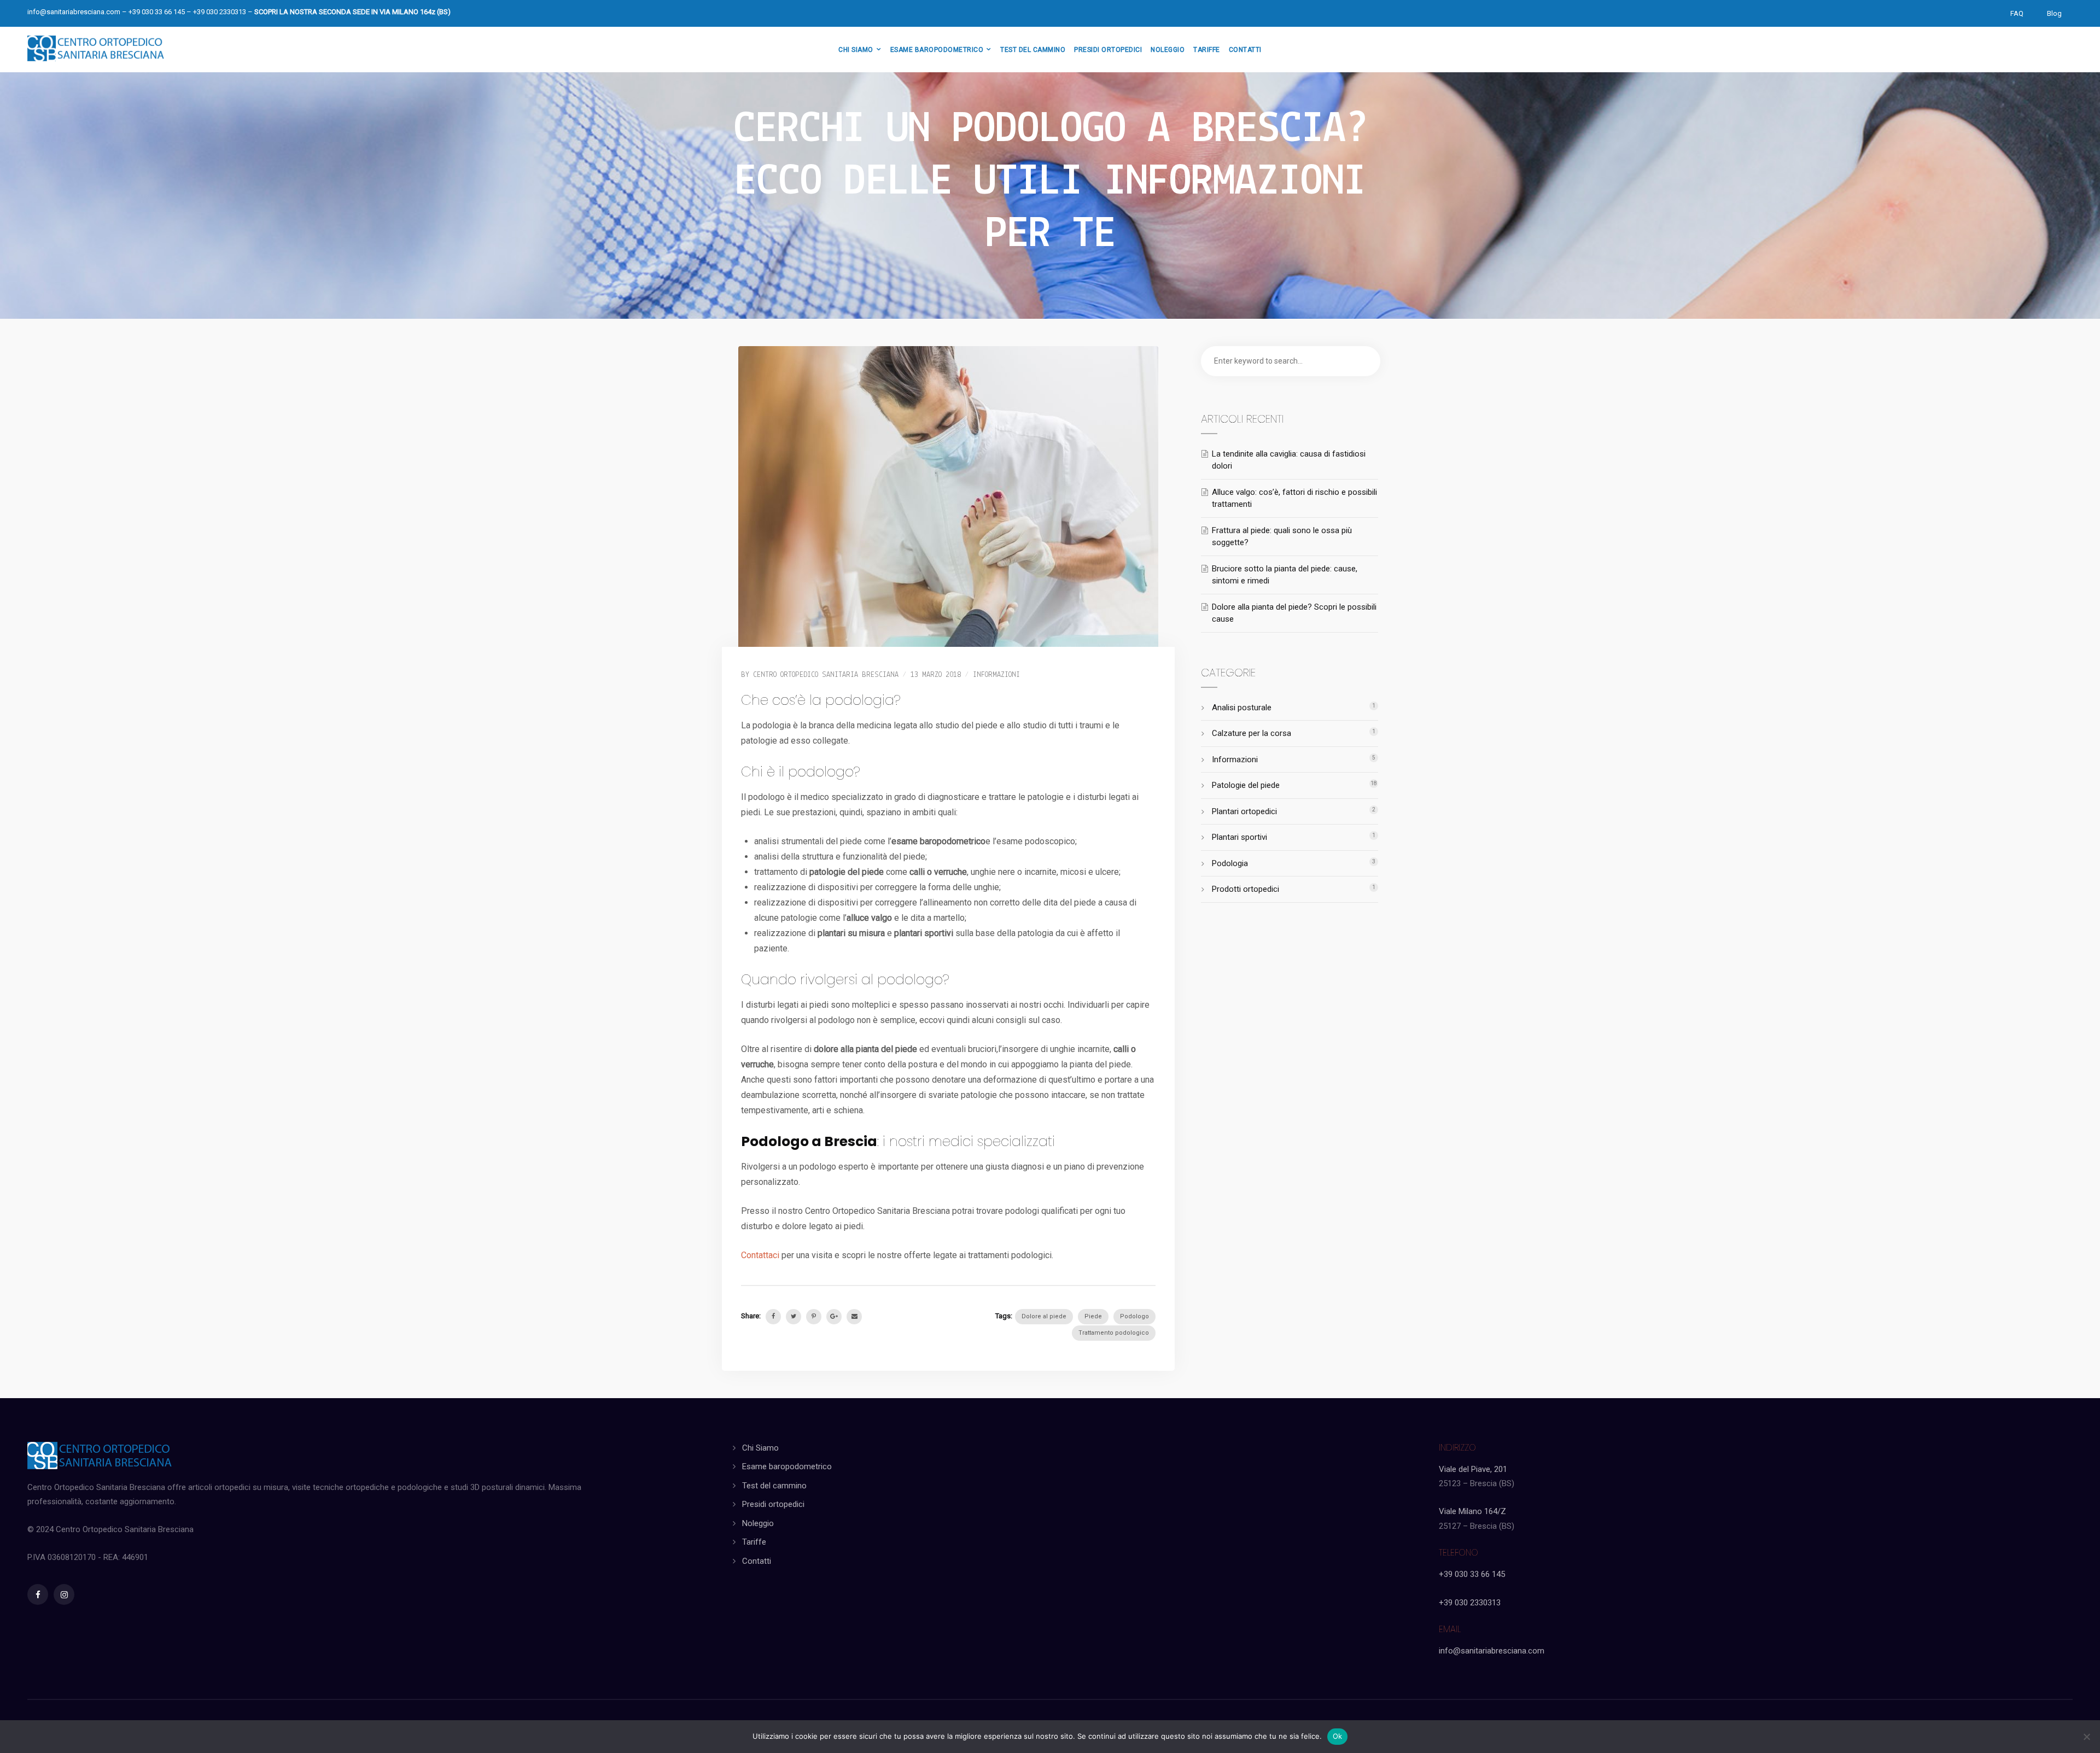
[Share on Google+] (834, 1317)
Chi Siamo (760, 1448)
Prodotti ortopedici (1246, 889)
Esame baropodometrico (787, 1466)
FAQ (2017, 13)
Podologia (1230, 863)
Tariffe (754, 1542)
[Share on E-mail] (854, 1317)
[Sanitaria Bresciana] (96, 46)
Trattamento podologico (1114, 1333)
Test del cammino (774, 1486)
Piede (1093, 1316)
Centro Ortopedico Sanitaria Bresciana (826, 675)
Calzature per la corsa (1252, 733)
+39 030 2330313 (1470, 1603)
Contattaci (760, 1255)
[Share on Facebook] (773, 1317)
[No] (2086, 1737)
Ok (1338, 1736)
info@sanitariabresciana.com (74, 12)
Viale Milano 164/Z (1472, 1511)
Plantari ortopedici (1244, 811)
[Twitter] (794, 1317)
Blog (2054, 13)
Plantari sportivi (1239, 837)
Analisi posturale (1242, 708)
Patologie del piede (1246, 785)
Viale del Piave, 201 (1473, 1469)
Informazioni (996, 675)
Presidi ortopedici (773, 1504)
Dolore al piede (1044, 1316)
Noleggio (758, 1523)
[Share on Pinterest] (814, 1317)
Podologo (1134, 1316)
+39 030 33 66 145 (1472, 1574)
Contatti (757, 1561)
